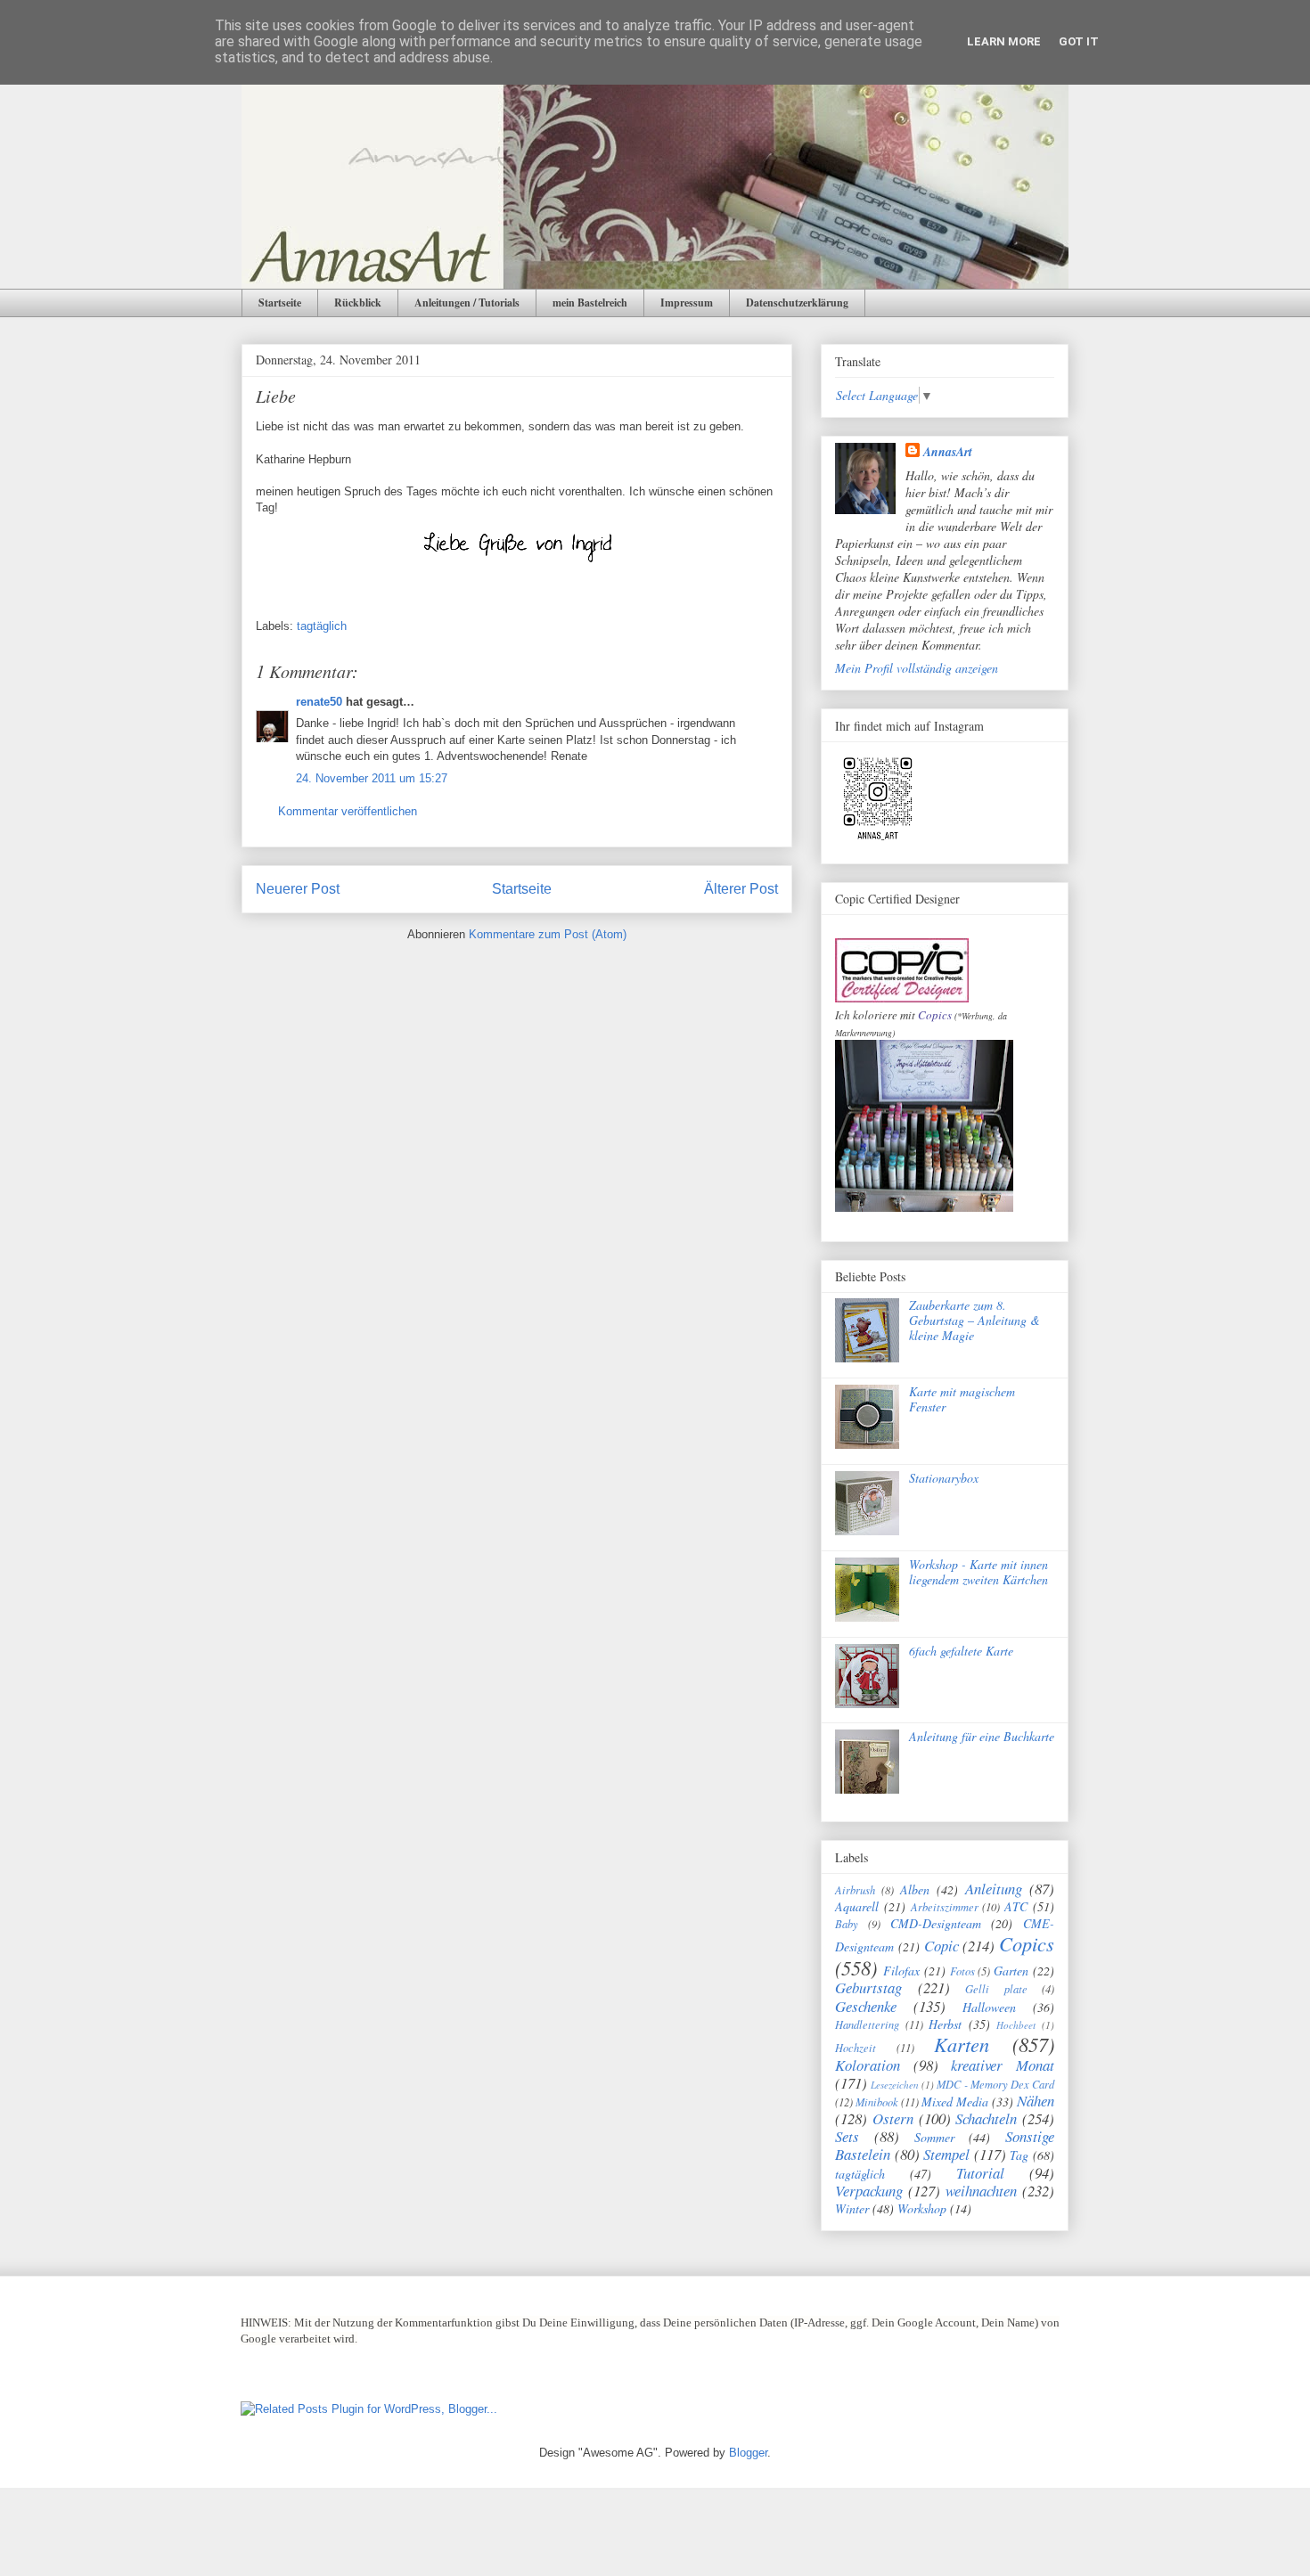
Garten (1011, 1971)
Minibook (877, 2102)
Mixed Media (955, 2102)
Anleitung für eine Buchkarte (982, 1736)
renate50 (319, 702)
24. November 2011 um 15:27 (372, 778)
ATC (1016, 1906)
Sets (847, 2136)
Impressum (687, 303)
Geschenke (866, 2006)
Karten (962, 2044)
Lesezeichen (895, 2085)
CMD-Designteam (936, 1923)
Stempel (946, 2154)
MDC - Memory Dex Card (995, 2084)
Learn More (1004, 41)
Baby (847, 1924)
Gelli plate (996, 1989)
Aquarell (857, 1906)
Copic (942, 1946)
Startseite (280, 303)
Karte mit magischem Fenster (962, 1399)
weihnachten (981, 2191)
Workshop (922, 2208)
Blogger (748, 2453)
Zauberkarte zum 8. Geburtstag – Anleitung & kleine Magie (974, 1320)
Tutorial (980, 2173)
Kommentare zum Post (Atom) (548, 934)
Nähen (1036, 2101)
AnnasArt (948, 452)
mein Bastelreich (590, 303)
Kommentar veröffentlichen (348, 811)
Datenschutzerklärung (797, 303)
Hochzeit (856, 2048)
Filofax (901, 1971)
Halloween (989, 2007)
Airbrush (855, 1890)
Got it (1079, 41)
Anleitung (994, 1889)
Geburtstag (868, 1987)
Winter (852, 2208)
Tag (1019, 2155)
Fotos (962, 1971)
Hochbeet (1016, 2025)
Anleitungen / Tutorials (467, 303)
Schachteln (986, 2118)
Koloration (868, 2065)
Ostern (893, 2118)
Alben (915, 1889)
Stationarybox (944, 1478)
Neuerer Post (298, 889)
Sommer (934, 2137)
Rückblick (358, 303)
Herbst (945, 2024)
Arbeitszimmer (945, 1907)
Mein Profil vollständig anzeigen (917, 668)
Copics (935, 1015)
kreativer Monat (1003, 2065)
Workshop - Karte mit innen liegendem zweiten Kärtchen (978, 1572)
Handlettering (867, 2024)
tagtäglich (322, 626)
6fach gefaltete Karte (961, 1651)
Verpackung (869, 2191)
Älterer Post (741, 889)
